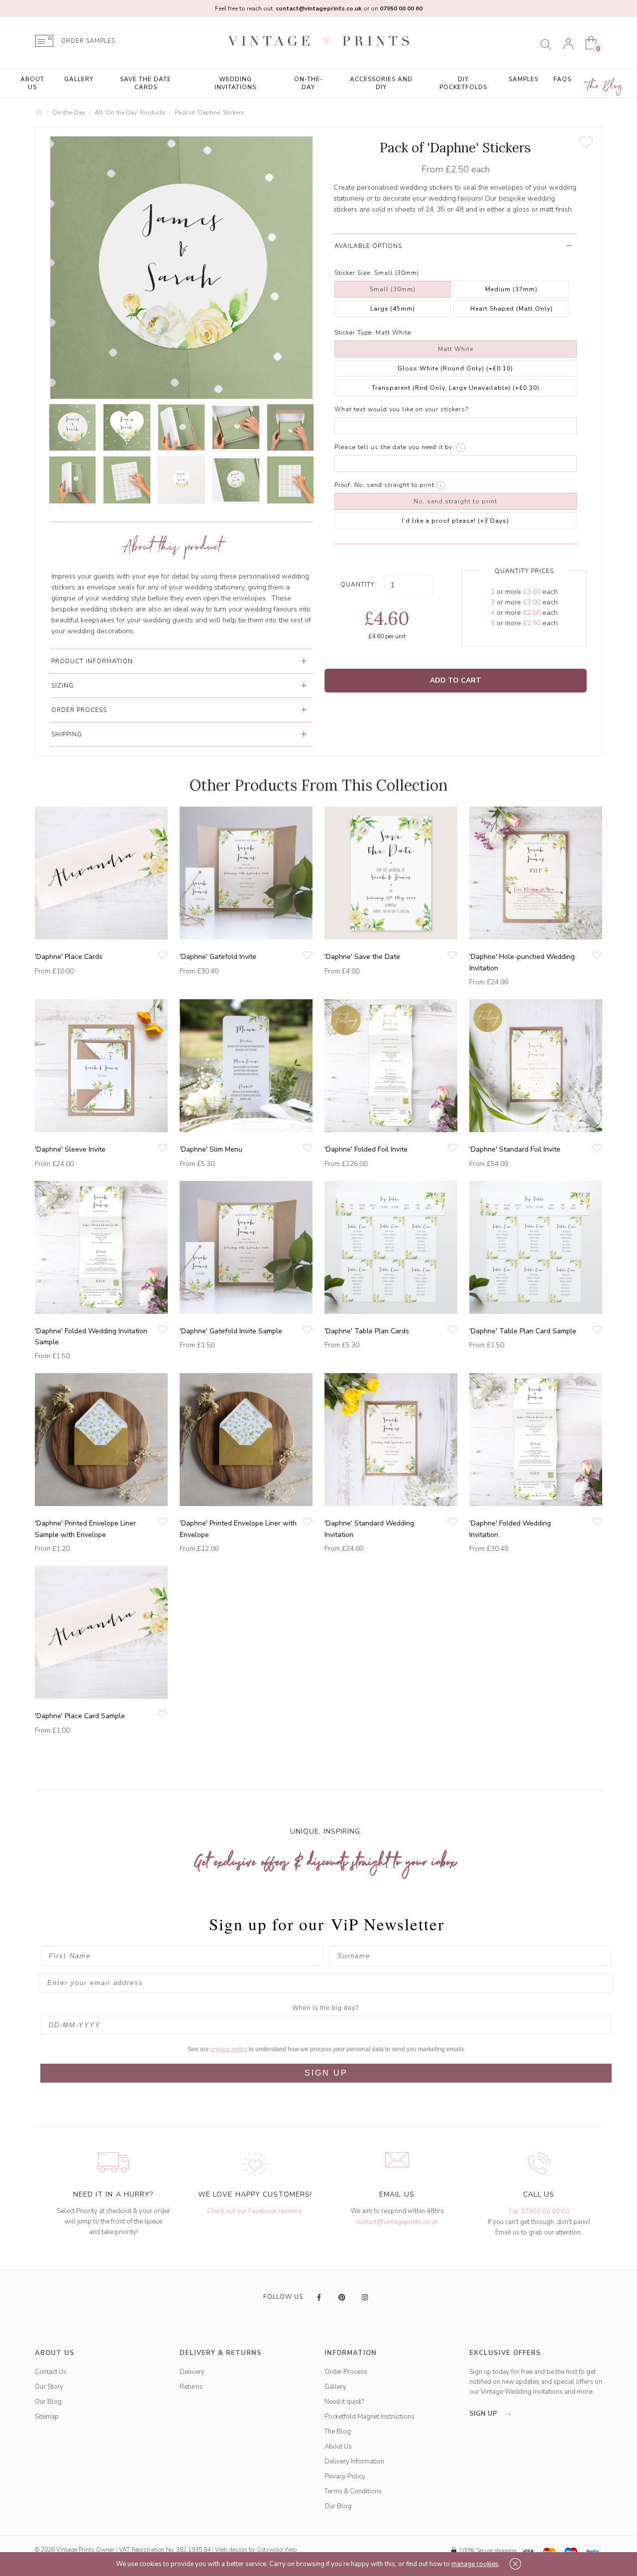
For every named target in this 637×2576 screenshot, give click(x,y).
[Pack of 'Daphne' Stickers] (72, 427)
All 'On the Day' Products (130, 113)
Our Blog (48, 2402)
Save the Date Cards (146, 83)
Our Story (49, 2387)
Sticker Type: (354, 333)
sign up (484, 2414)
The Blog (605, 86)
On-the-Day (309, 83)
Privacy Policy (345, 2476)
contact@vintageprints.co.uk (397, 2222)
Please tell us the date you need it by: (394, 447)
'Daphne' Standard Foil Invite (515, 1149)
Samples (524, 79)
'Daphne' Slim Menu (211, 1149)
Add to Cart (456, 680)
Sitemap (47, 2417)
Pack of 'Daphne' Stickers (210, 113)
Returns (191, 2387)
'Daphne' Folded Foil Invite (366, 1149)
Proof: (343, 485)
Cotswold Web (277, 2550)
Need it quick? (344, 2402)
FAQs (562, 79)
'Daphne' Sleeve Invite (70, 1149)
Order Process (346, 2372)
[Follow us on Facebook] (319, 2297)
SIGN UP (326, 2073)
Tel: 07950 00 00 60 (539, 2212)
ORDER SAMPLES (88, 41)
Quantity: (359, 585)
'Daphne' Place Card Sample (80, 1716)
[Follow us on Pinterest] (342, 2297)
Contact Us (51, 2372)
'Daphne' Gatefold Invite (218, 957)
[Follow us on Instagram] (365, 2297)
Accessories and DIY (381, 83)
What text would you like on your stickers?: (402, 409)
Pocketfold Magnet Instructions (370, 2417)
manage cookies (475, 2564)
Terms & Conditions (353, 2491)
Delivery (192, 2372)
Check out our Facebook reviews (254, 2211)
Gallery (79, 79)
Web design (231, 2550)
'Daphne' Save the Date (362, 957)
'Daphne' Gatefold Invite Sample (231, 1331)
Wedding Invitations (235, 83)
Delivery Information (354, 2461)
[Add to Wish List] (586, 142)
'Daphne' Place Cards (69, 957)
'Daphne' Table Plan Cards (367, 1331)
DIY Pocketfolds (463, 83)
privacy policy (230, 2049)
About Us (32, 83)
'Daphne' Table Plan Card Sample (523, 1331)
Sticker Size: (353, 273)
